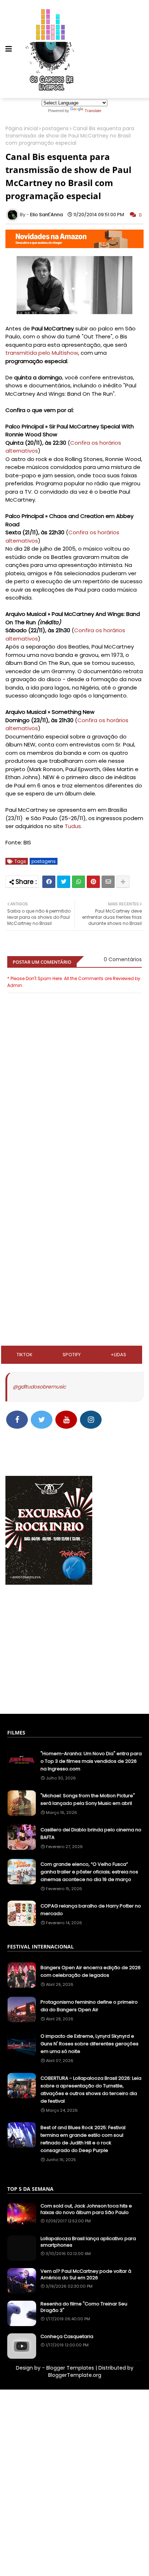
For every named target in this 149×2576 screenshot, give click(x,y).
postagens (55, 129)
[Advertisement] (74, 1194)
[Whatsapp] (78, 882)
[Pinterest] (93, 882)
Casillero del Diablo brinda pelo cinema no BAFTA (91, 1834)
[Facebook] (49, 882)
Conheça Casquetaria (67, 2337)
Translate (93, 111)
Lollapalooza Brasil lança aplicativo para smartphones (88, 2242)
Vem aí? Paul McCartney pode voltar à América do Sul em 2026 (86, 2275)
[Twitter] (64, 882)
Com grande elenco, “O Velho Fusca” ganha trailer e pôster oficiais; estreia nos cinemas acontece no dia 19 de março (89, 1872)
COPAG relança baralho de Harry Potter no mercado (91, 1910)
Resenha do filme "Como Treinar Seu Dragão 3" (84, 2307)
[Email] (108, 882)
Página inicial (22, 129)
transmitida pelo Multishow (42, 353)
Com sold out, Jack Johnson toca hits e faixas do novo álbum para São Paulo (86, 2209)
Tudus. (73, 826)
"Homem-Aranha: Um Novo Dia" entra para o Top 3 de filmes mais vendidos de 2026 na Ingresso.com (91, 1761)
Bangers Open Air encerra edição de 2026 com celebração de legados (91, 1971)
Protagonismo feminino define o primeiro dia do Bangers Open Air (89, 2006)
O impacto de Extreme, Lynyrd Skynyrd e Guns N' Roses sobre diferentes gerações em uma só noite (90, 2044)
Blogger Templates (70, 2368)
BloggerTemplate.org (75, 2375)
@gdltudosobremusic (39, 1387)
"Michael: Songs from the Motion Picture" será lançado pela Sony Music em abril (88, 1799)
